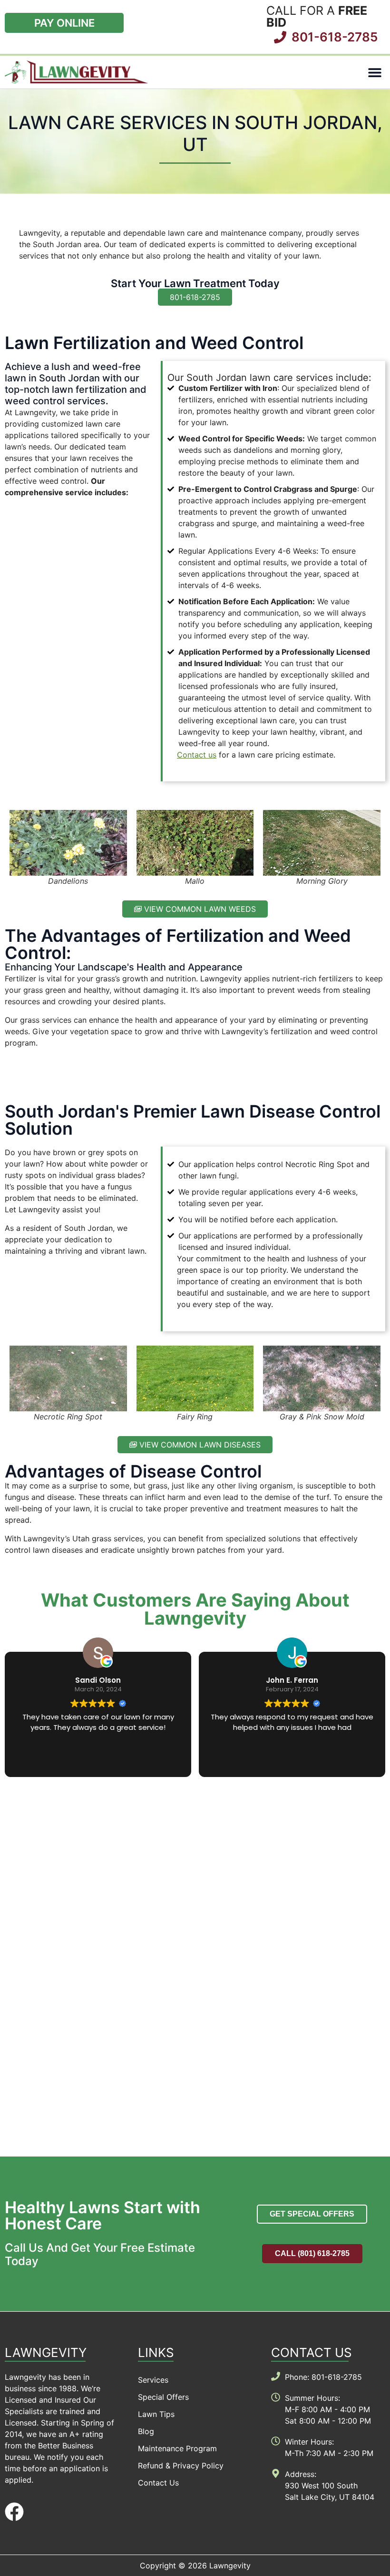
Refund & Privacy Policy (181, 2466)
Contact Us (158, 2483)
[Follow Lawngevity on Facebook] (14, 2512)
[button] (375, 72)
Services (153, 2380)
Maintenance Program (177, 2448)
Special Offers (163, 2397)
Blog (146, 2431)
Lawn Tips (156, 2414)
